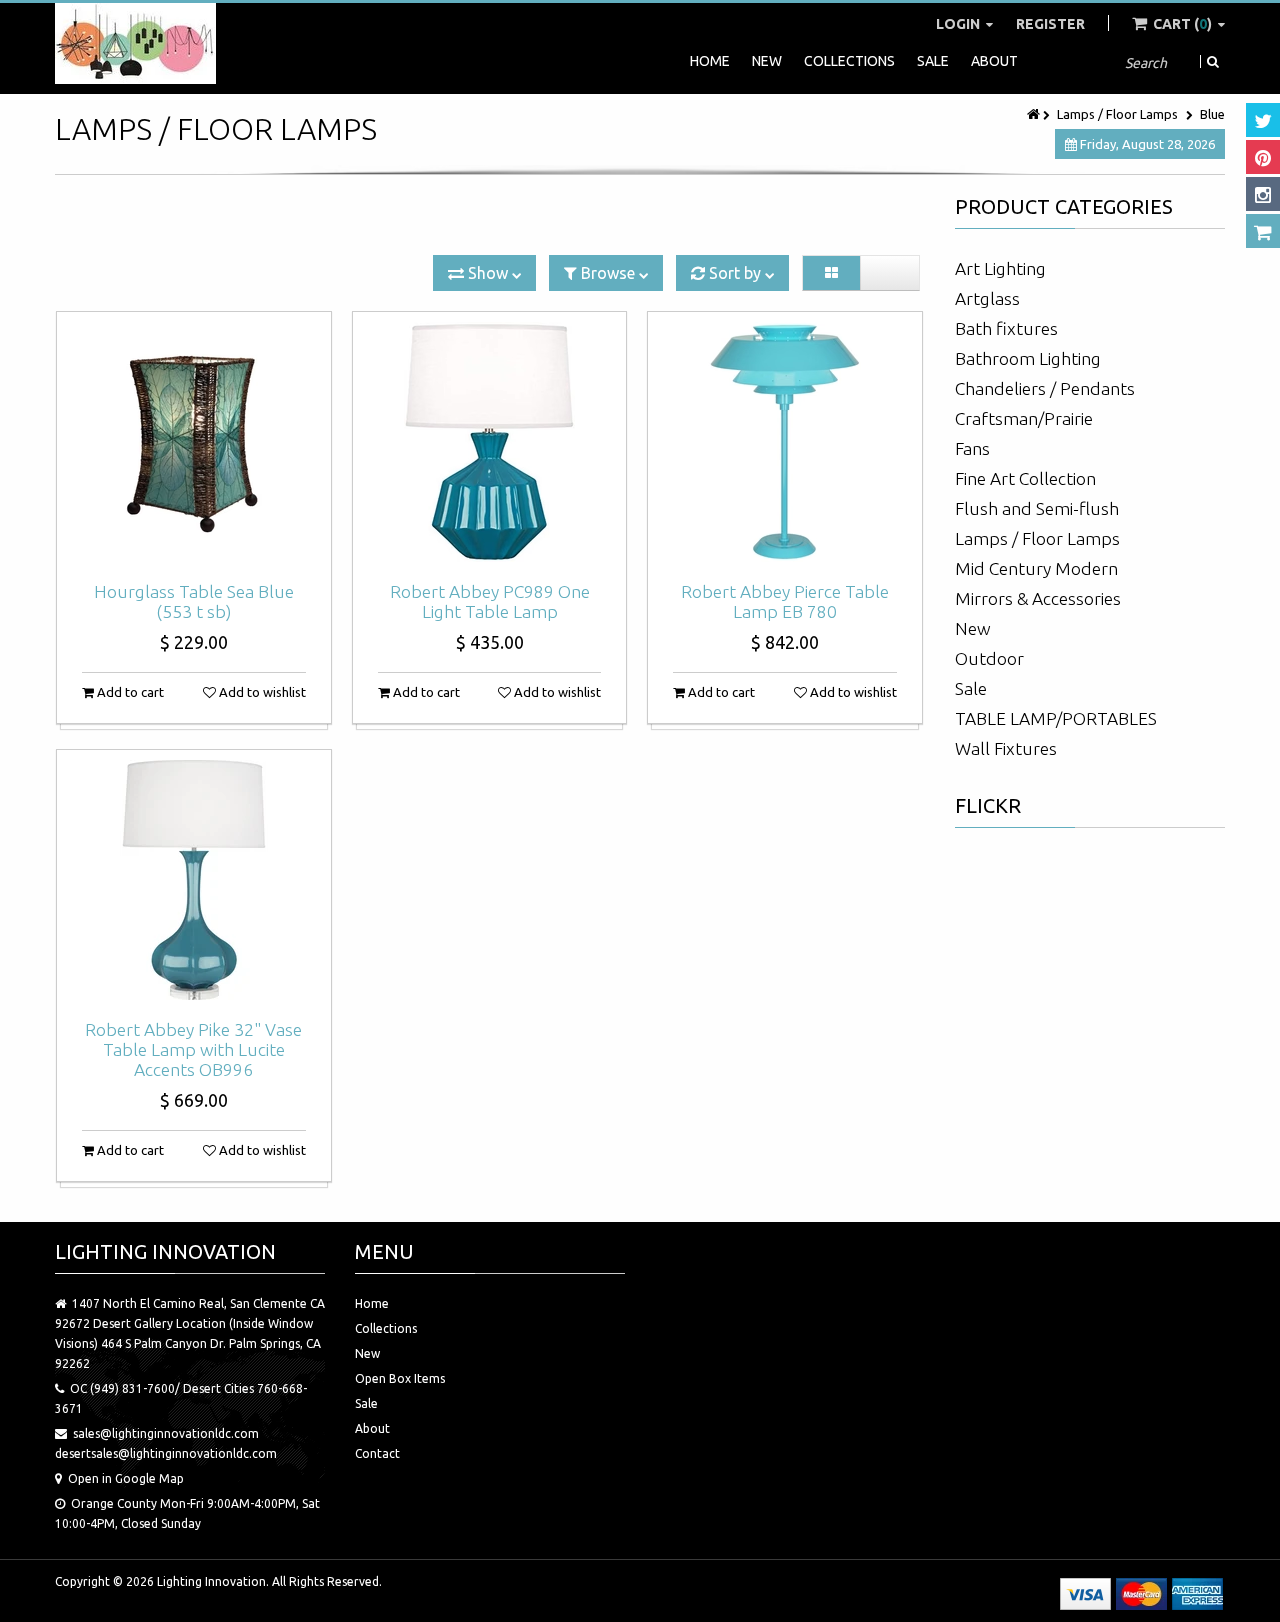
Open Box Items (400, 1378)
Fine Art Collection (1025, 478)
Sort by (735, 273)
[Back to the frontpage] (1035, 114)
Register (1050, 24)
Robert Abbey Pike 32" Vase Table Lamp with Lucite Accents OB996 (193, 1049)
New (767, 61)
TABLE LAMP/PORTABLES (1056, 718)
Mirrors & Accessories (1038, 598)
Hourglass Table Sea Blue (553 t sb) (194, 601)
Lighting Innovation (211, 1581)
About (994, 61)
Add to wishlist (261, 692)
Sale (933, 61)
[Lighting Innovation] (135, 43)
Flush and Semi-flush (1037, 508)
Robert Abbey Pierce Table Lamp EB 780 (785, 601)
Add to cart (129, 692)
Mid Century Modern (1036, 568)
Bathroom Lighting (1028, 358)
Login (959, 24)
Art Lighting (1000, 268)
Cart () (1182, 24)
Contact (377, 1453)
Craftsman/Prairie (1024, 418)
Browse (608, 273)
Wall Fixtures (1006, 748)
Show (488, 273)
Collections (849, 61)
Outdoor (989, 658)
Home (710, 61)
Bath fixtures (1006, 328)
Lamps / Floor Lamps (1117, 114)
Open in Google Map (126, 1478)
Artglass (987, 298)
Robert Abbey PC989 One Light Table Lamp (490, 601)
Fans (972, 448)
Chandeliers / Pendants (1045, 388)
